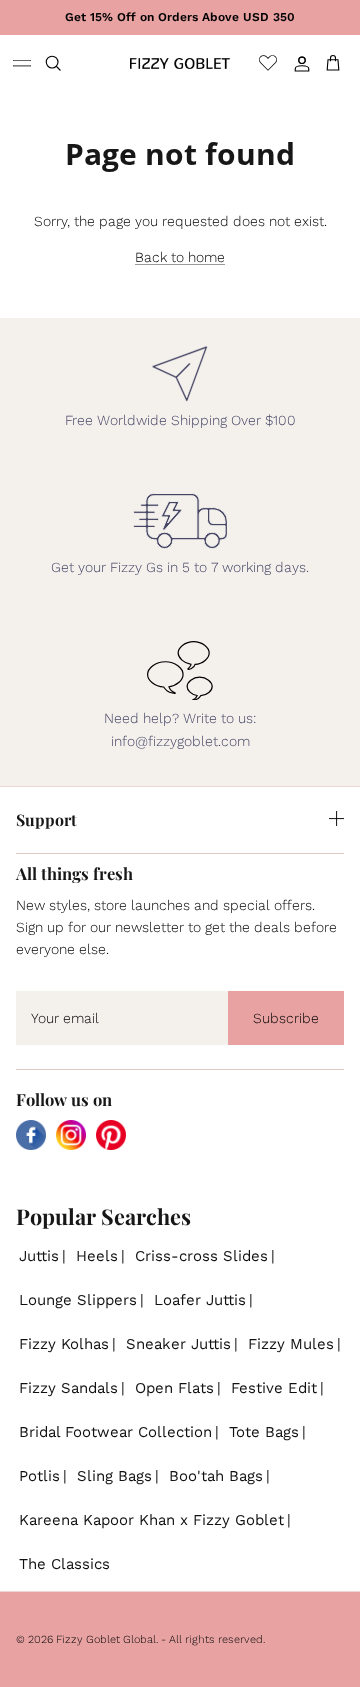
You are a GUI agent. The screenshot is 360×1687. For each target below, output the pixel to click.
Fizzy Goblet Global (106, 1639)
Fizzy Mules (291, 1344)
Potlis (39, 1476)
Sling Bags (114, 1476)
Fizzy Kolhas (64, 1344)
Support (46, 819)
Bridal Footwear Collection (115, 1432)
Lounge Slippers (78, 1300)
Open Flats (174, 1388)
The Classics (64, 1564)
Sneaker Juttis (178, 1344)
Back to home (180, 257)
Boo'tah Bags (216, 1476)
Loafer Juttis (200, 1300)
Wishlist (268, 63)
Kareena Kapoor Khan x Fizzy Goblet (151, 1520)
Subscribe (286, 1018)
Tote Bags (264, 1432)
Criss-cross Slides (201, 1256)
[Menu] (22, 63)
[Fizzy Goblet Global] (180, 63)
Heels (97, 1256)
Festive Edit (274, 1388)
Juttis (39, 1256)
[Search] (66, 63)
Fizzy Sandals (68, 1388)
